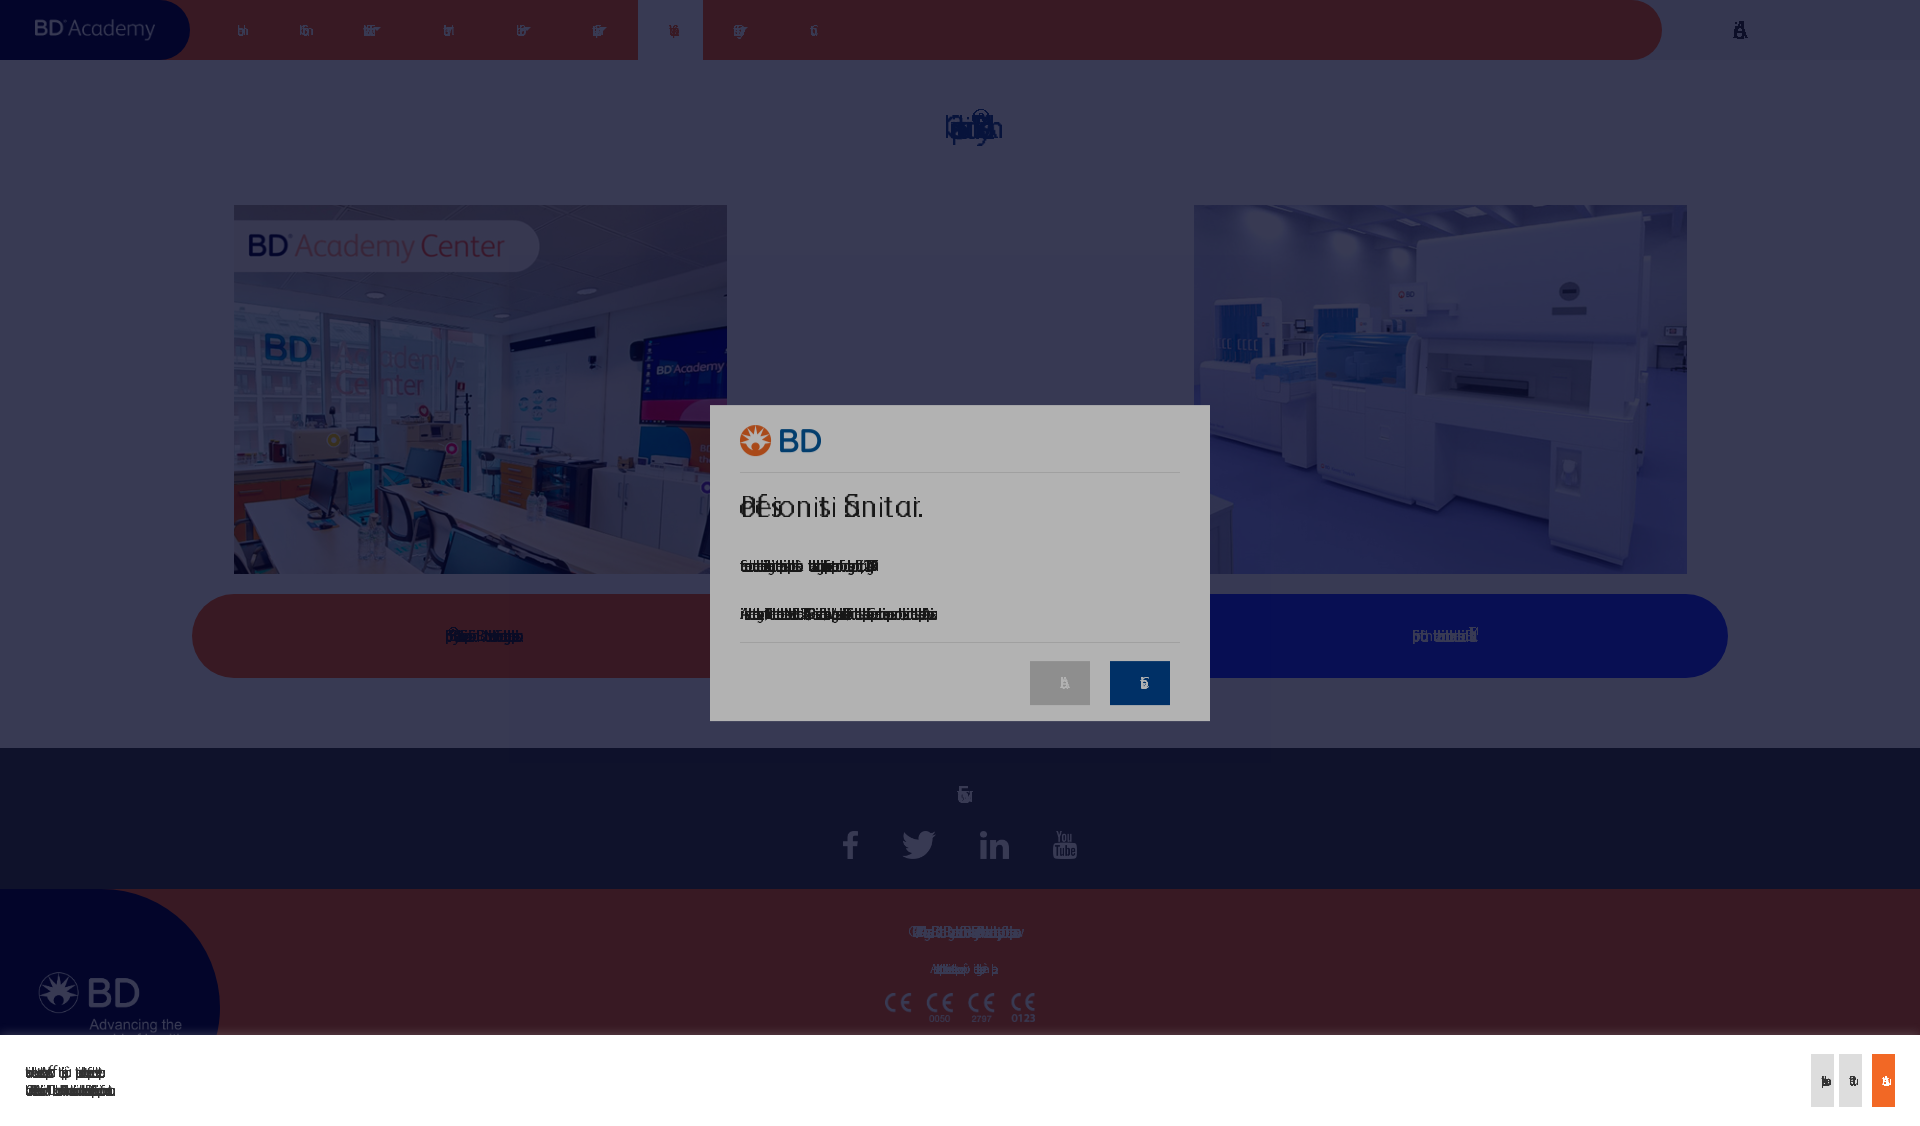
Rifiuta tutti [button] (1850, 1080)
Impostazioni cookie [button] (1822, 1080)
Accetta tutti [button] (1883, 1080)
